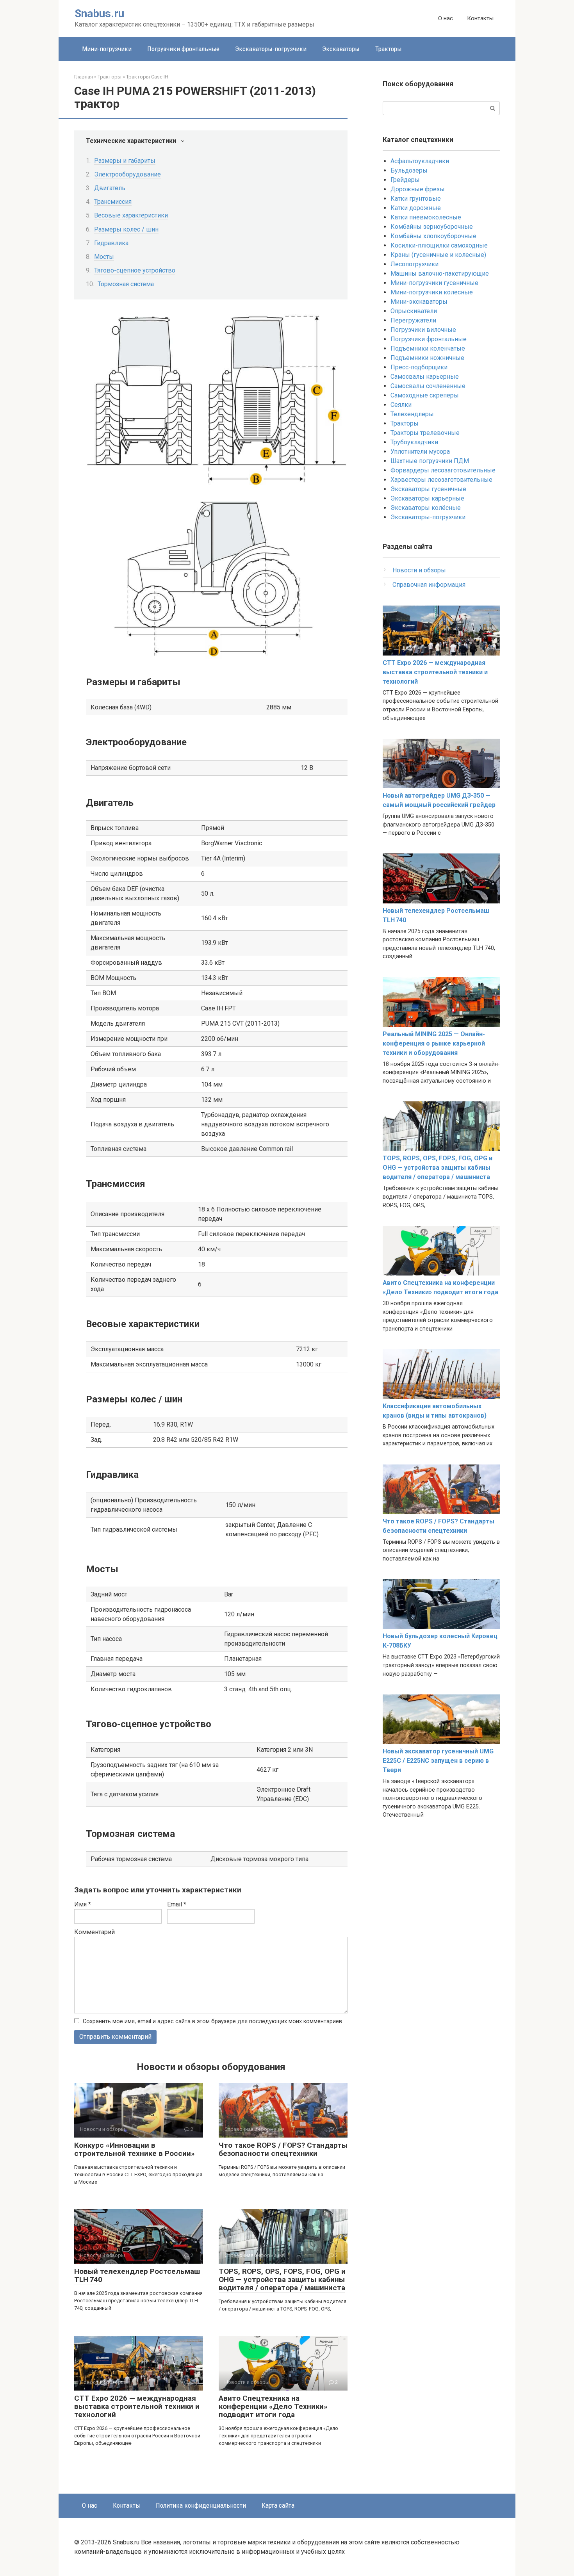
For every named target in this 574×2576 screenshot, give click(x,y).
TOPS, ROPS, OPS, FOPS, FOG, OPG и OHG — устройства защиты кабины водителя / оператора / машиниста (282, 2279)
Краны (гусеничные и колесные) (438, 255)
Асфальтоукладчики (420, 161)
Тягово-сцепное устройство (135, 270)
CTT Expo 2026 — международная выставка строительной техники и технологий (137, 2406)
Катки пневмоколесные (426, 217)
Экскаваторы (341, 49)
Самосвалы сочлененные (428, 386)
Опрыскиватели (414, 311)
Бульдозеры (409, 170)
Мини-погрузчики (107, 49)
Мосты (104, 257)
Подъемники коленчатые (428, 348)
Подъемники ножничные (427, 358)
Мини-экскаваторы (419, 302)
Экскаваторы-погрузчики (271, 49)
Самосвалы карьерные (425, 377)
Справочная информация (429, 585)
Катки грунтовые (416, 199)
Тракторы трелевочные (425, 433)
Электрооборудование (127, 174)
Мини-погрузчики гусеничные (434, 283)
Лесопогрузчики (414, 264)
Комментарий (94, 1932)
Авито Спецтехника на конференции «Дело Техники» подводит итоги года (273, 2406)
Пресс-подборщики (419, 367)
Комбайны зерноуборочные (432, 227)
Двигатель (110, 188)
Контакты (480, 18)
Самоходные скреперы (425, 395)
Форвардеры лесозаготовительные (443, 470)
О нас (446, 18)
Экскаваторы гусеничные (428, 489)
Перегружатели (413, 320)
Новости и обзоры (419, 570)
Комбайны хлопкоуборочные (433, 236)
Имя (83, 1904)
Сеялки (401, 405)
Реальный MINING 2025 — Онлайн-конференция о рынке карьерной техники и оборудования (434, 1043)
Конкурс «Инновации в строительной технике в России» (135, 2149)
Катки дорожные (416, 208)
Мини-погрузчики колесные (432, 292)
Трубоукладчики (414, 442)
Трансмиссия (113, 202)
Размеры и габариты (125, 161)
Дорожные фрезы (418, 189)
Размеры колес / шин (126, 229)
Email (177, 1904)
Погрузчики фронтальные (183, 49)
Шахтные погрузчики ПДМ (430, 461)
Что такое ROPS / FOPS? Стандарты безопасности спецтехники (283, 2149)
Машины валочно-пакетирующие (440, 273)
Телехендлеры (412, 414)
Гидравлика (111, 243)
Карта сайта (278, 2505)
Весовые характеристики (131, 215)
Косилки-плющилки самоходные (439, 245)
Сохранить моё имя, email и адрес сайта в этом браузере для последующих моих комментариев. (213, 2021)
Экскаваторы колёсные (426, 508)
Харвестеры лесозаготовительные (441, 480)
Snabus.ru (99, 13)
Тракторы (389, 49)
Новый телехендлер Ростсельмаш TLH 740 (137, 2275)
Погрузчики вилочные (423, 330)
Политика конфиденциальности (201, 2505)
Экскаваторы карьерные (427, 498)
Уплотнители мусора (420, 452)
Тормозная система (126, 284)
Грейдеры (405, 180)
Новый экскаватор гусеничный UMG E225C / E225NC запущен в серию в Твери (438, 1761)
